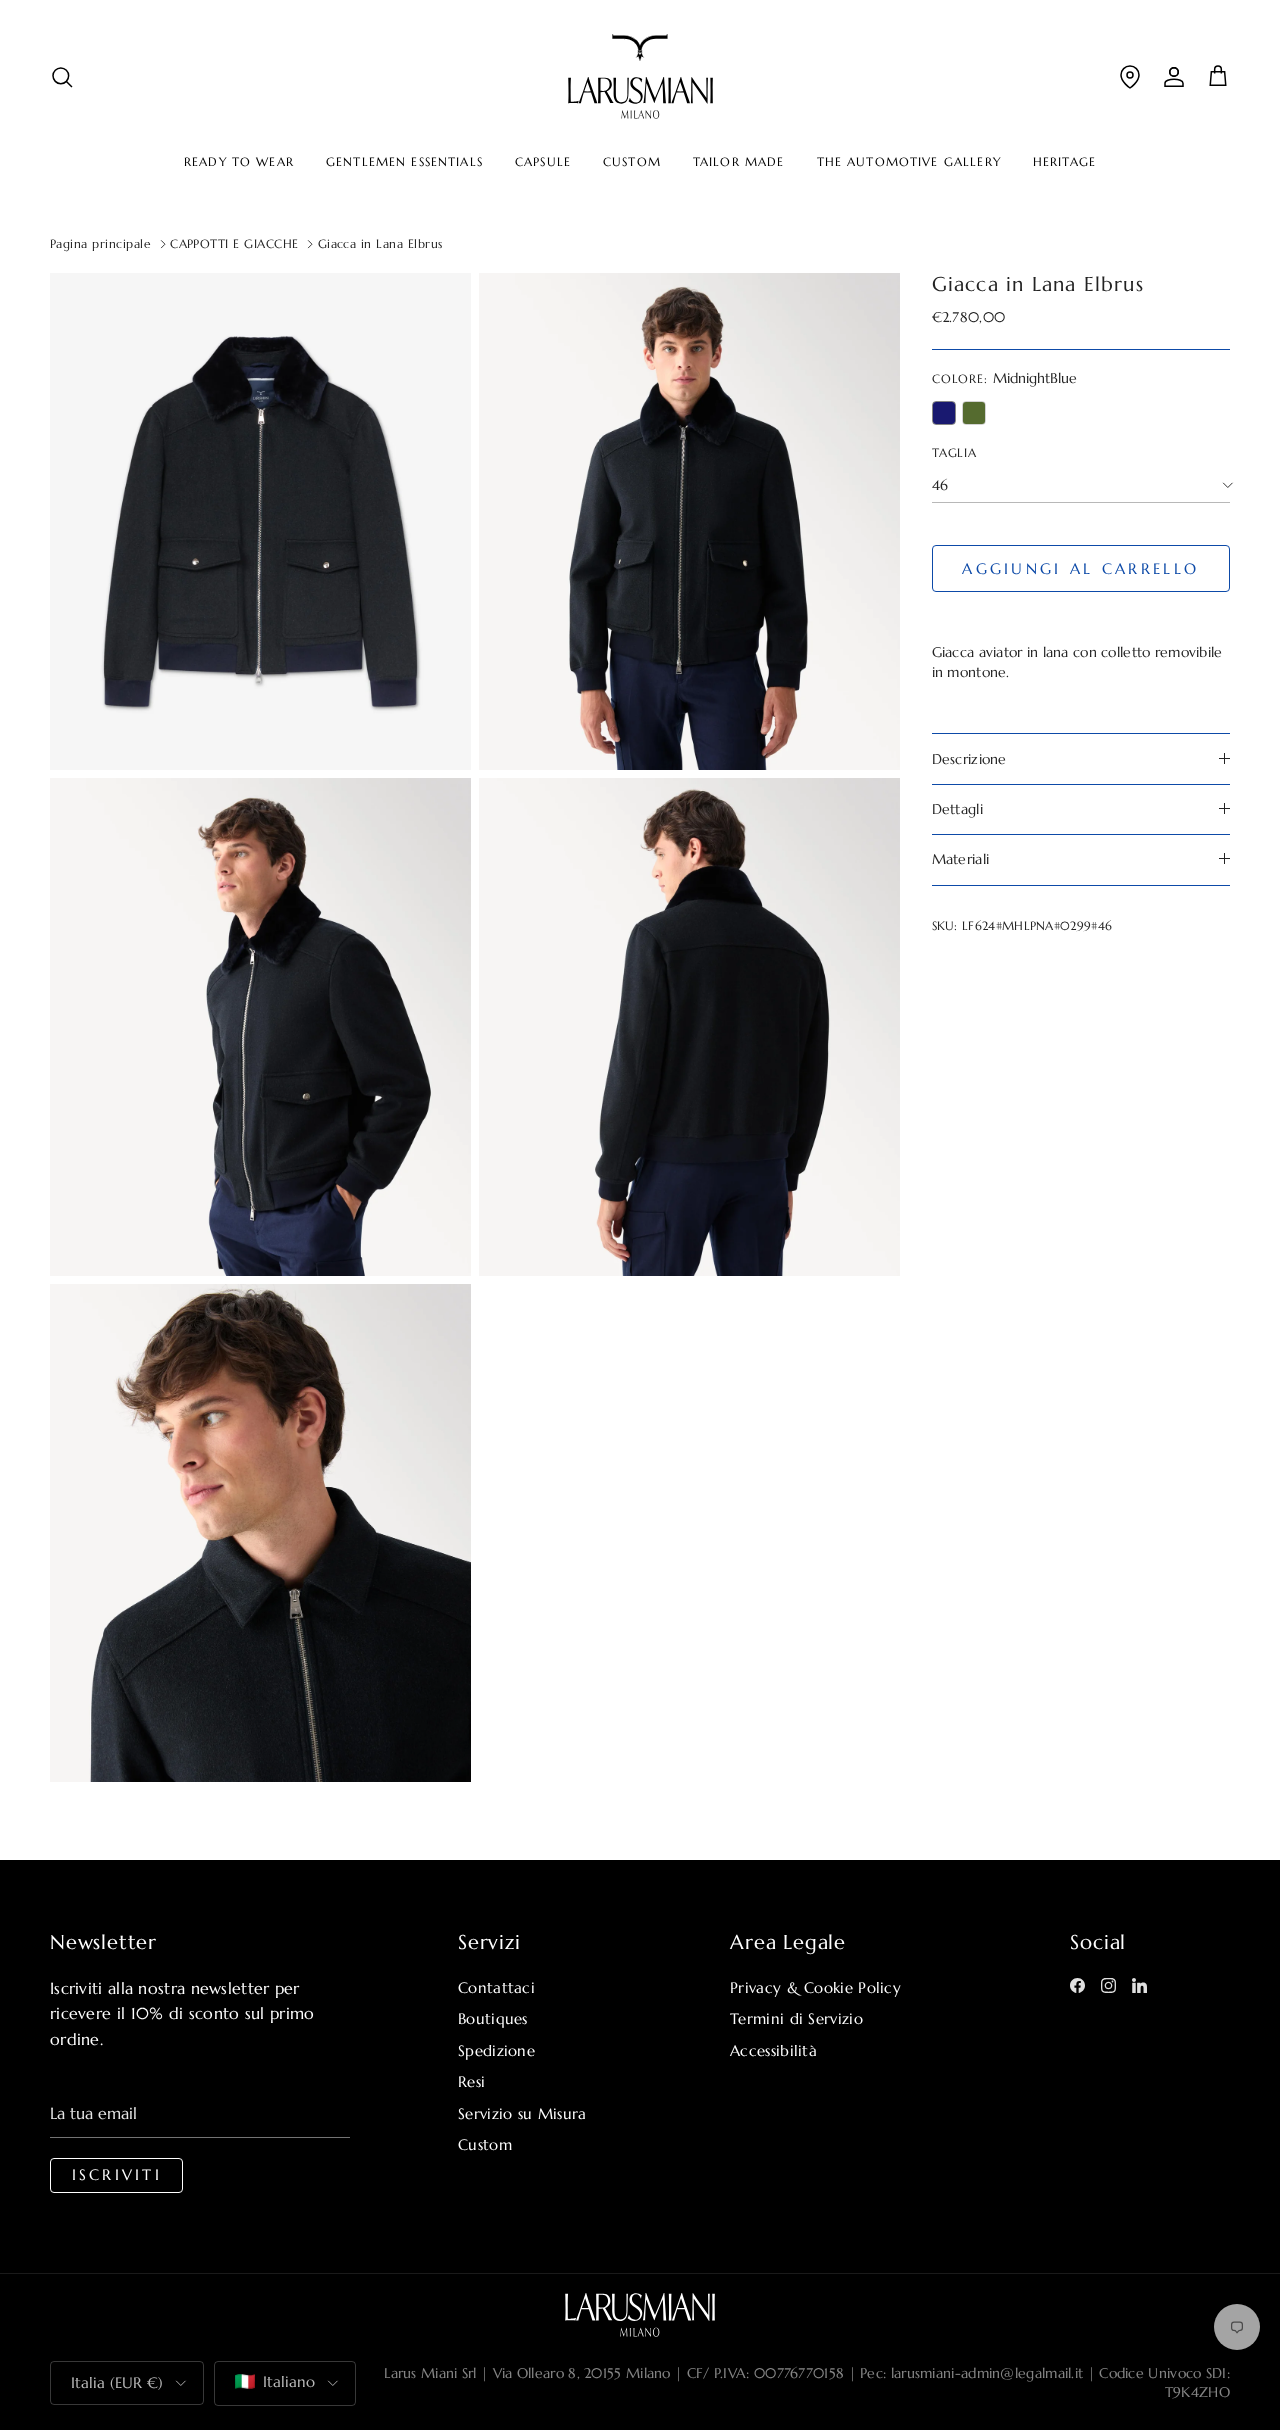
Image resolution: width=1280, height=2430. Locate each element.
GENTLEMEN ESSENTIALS (404, 162)
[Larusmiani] (640, 76)
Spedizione (496, 2050)
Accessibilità (773, 2050)
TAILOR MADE (739, 162)
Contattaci (496, 1987)
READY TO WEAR (239, 162)
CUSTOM (632, 162)
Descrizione (969, 758)
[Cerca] (62, 76)
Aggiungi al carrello (1080, 568)
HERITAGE (1064, 162)
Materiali (961, 859)
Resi (471, 2081)
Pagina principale (100, 243)
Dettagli (957, 809)
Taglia (955, 452)
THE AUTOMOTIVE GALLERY (909, 162)
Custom (485, 2144)
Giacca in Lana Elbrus (380, 243)
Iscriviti (117, 2175)
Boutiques (493, 2018)
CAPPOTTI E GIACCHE (234, 243)
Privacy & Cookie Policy (815, 1987)
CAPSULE (543, 162)
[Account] (1174, 76)
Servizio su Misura (522, 2113)
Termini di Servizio (796, 2018)
